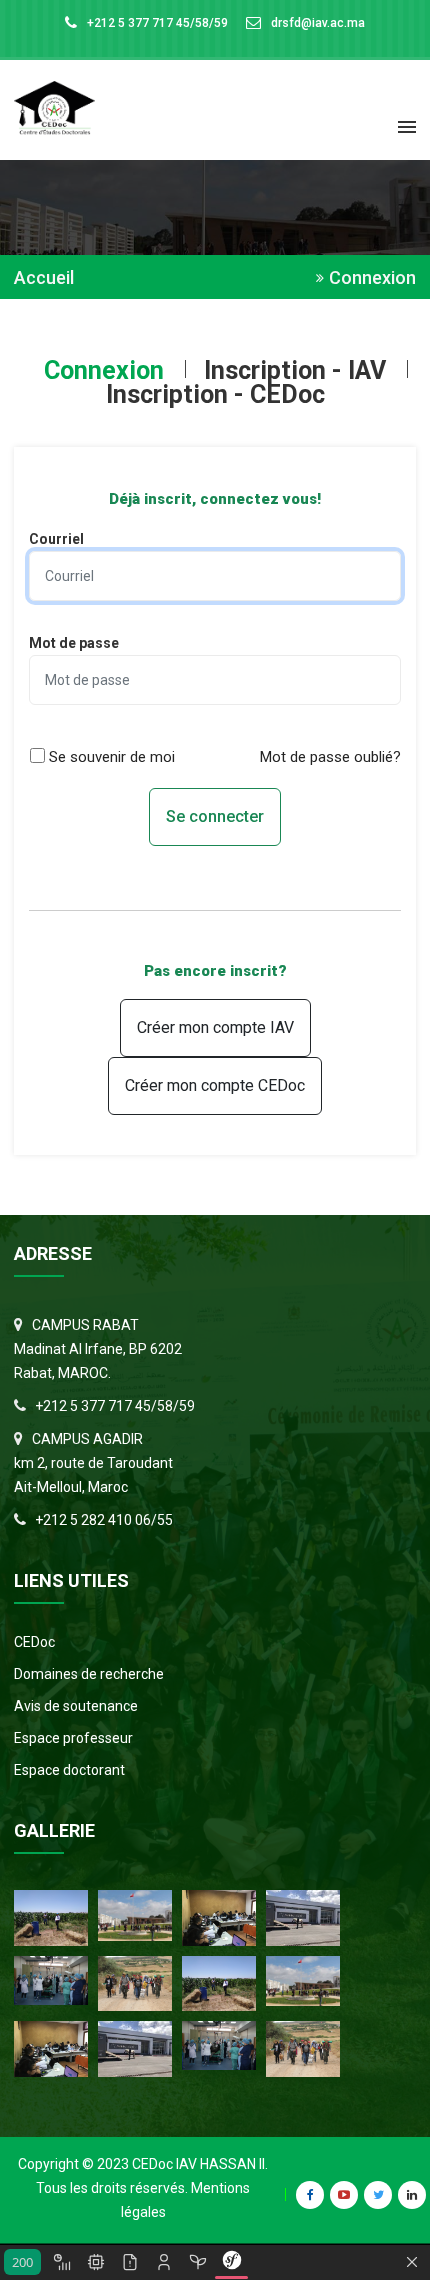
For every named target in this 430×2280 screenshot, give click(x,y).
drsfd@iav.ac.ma (318, 23)
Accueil (44, 278)
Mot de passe (74, 643)
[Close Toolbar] (412, 2263)
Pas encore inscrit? (215, 971)
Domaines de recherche (89, 1674)
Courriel (56, 539)
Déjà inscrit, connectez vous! (215, 499)
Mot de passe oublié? (330, 757)
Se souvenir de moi (112, 757)
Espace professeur (73, 1738)
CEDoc (34, 1642)
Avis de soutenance (76, 1706)
